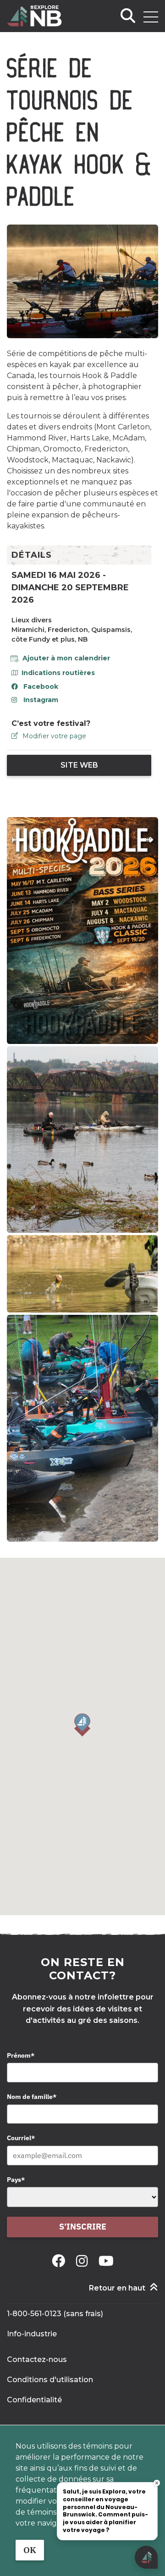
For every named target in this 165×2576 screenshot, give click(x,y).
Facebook (41, 687)
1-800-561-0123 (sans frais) (55, 2314)
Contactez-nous (37, 2359)
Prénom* (21, 2055)
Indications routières (58, 673)
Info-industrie (32, 2334)
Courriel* (21, 2138)
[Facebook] (60, 2261)
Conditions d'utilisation (50, 2380)
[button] (82, 1725)
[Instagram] (84, 2261)
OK (30, 2550)
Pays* (16, 2180)
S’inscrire (83, 2227)
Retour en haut (117, 2288)
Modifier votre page (54, 736)
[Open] (151, 17)
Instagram (41, 700)
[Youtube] (106, 2261)
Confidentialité (34, 2400)
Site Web (79, 765)
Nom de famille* (32, 2097)
